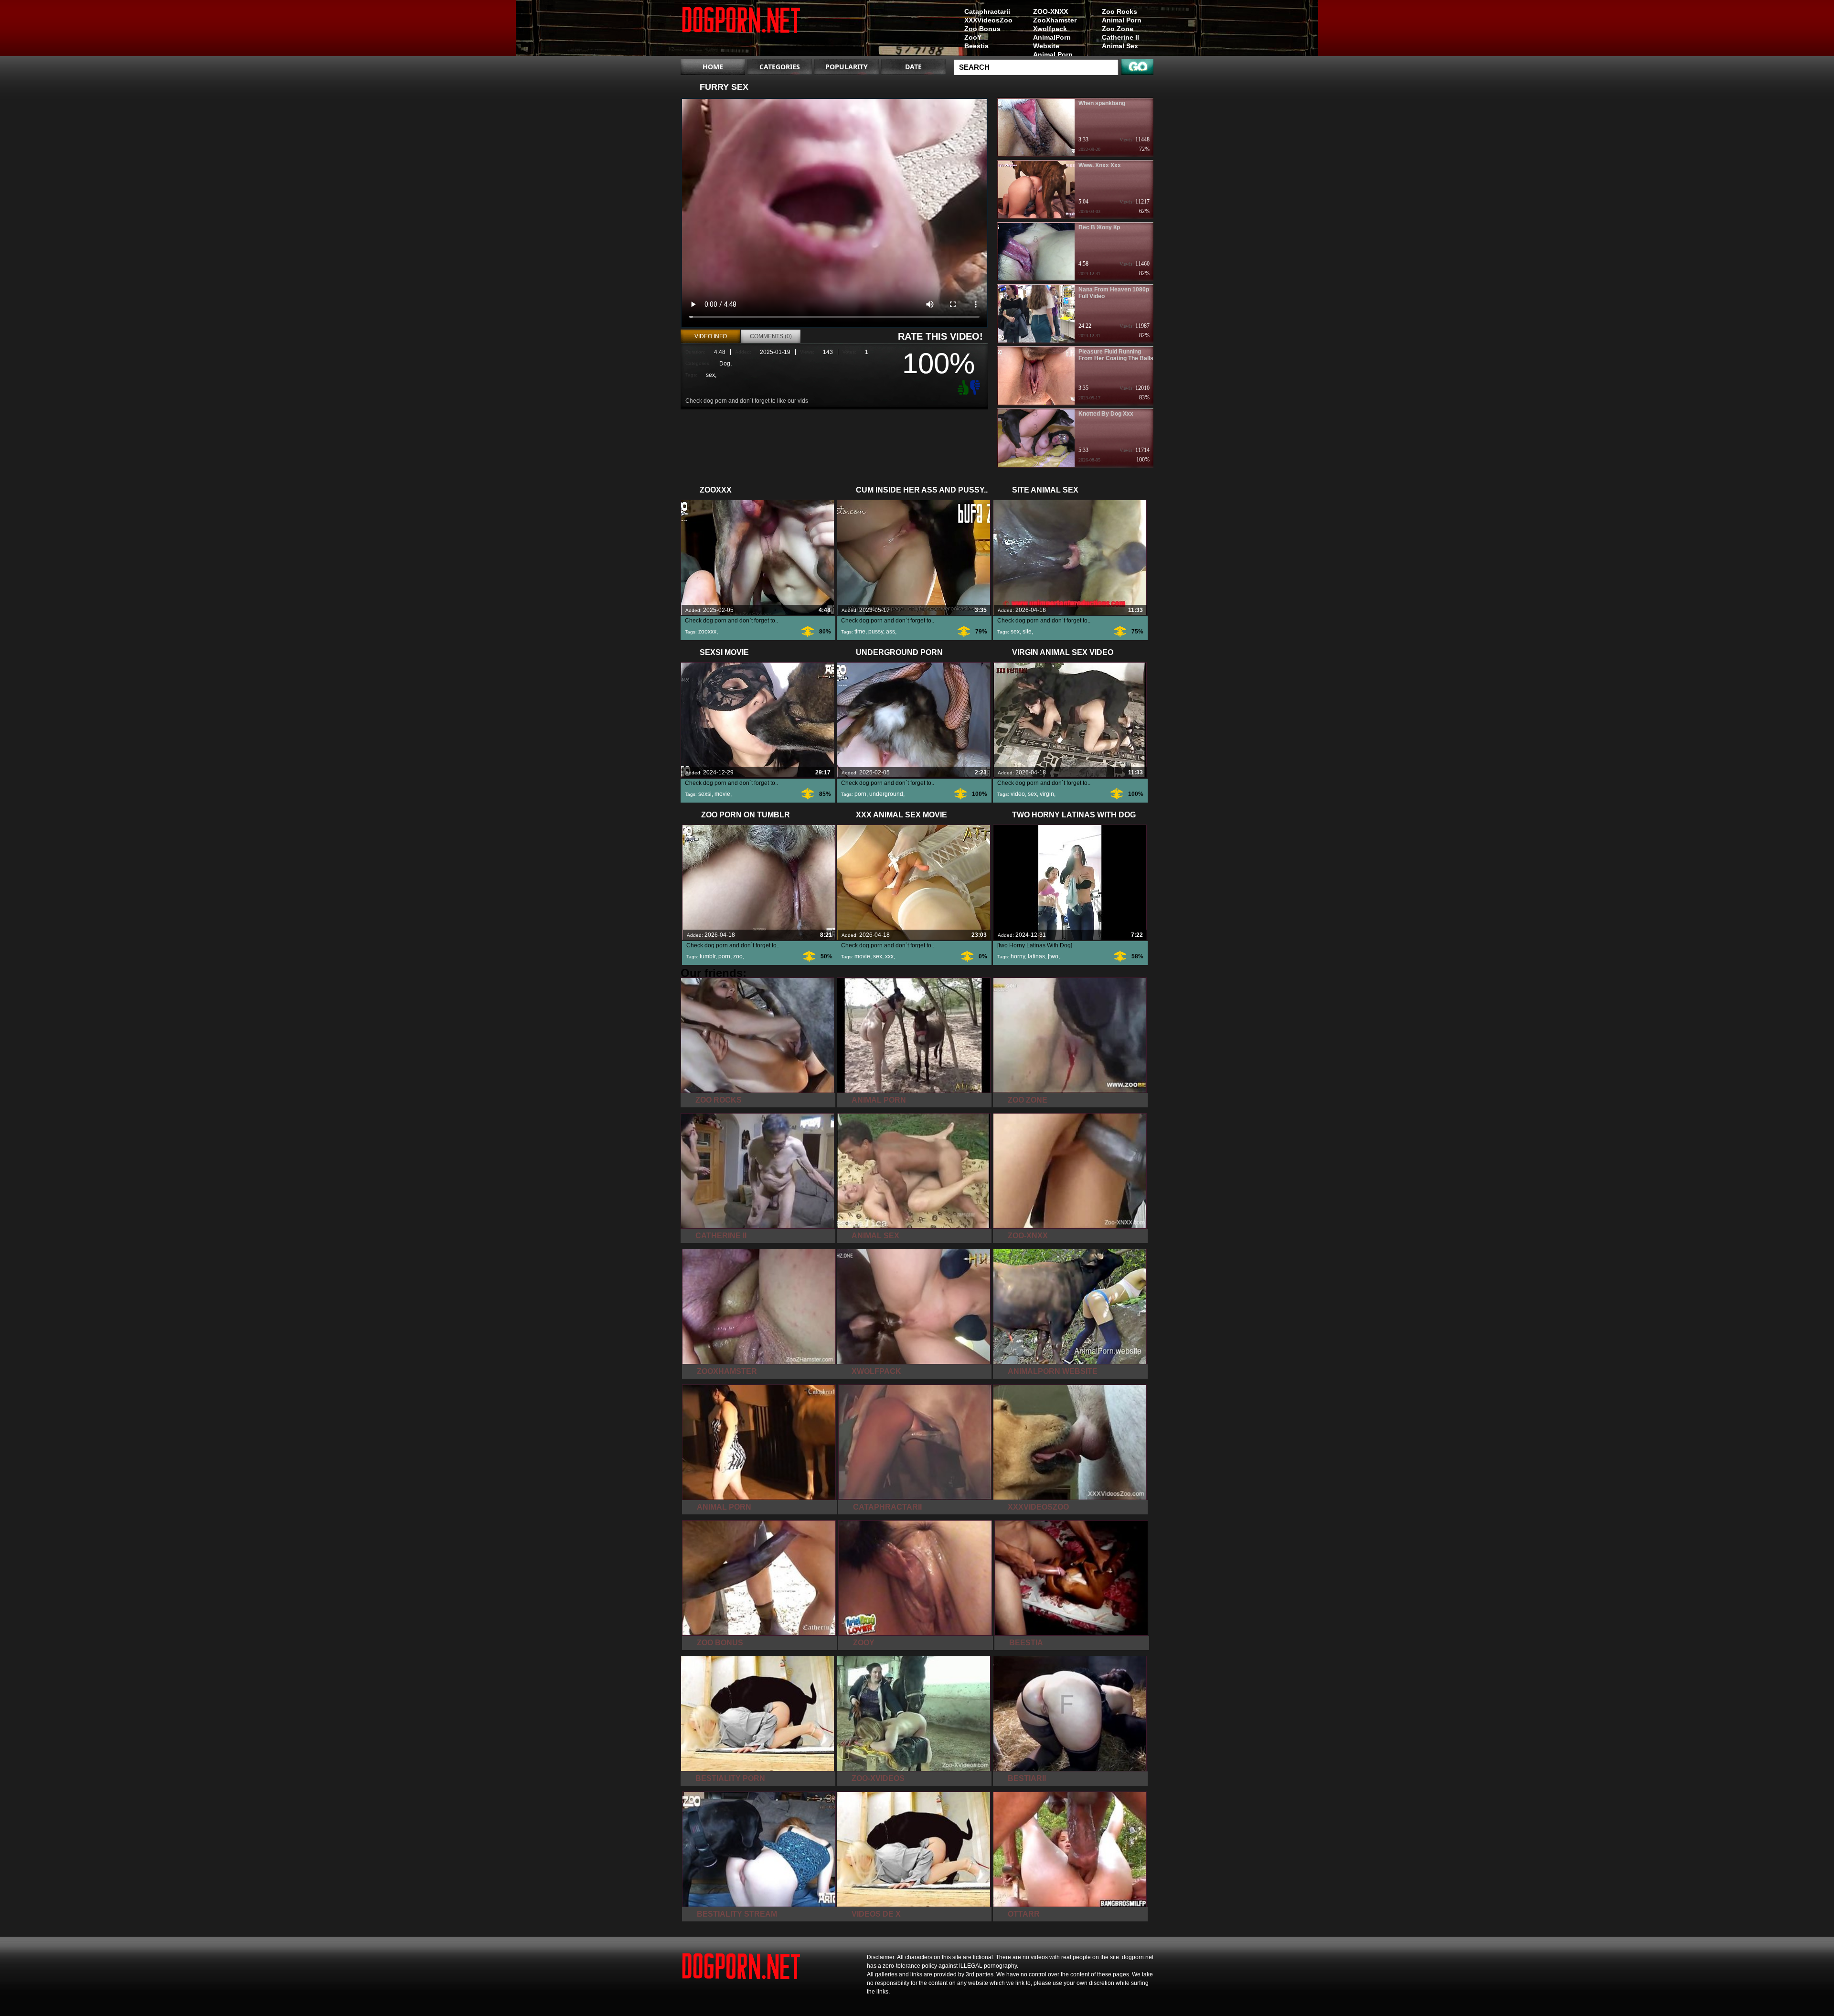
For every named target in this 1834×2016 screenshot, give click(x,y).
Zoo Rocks (1120, 11)
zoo (738, 956)
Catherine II (1120, 37)
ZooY (973, 37)
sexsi (705, 794)
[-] (976, 386)
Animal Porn (1122, 20)
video (1018, 794)
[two (1053, 956)
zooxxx (707, 632)
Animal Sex (1120, 46)
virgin (1047, 794)
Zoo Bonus (982, 29)
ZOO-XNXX (1050, 11)
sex (710, 375)
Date (913, 67)
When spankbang (1102, 103)
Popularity (847, 67)
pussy (876, 632)
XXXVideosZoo (988, 20)
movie (722, 794)
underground (886, 794)
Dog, (725, 364)
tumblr (708, 956)
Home (713, 67)
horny (1018, 956)
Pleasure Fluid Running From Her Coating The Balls (1116, 355)
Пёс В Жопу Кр (1099, 227)
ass (890, 632)
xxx (889, 956)
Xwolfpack (1050, 29)
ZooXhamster (1055, 20)
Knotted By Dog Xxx (1106, 414)
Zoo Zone (1118, 29)
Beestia (976, 46)
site (1027, 632)
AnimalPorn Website (1052, 42)
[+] (962, 387)
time (860, 632)
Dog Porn (741, 30)
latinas (1036, 956)
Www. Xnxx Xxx (1100, 165)
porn (860, 794)
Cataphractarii (987, 11)
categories (780, 67)
